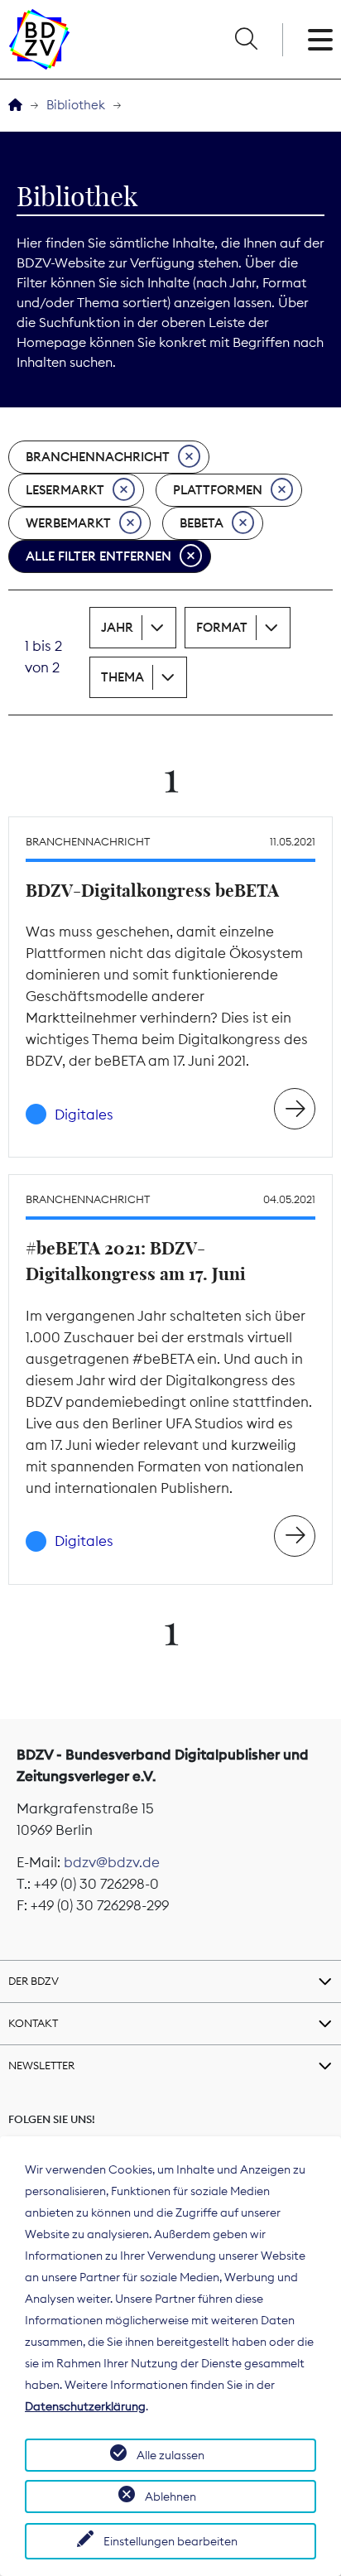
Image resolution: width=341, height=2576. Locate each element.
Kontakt (33, 2023)
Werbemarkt (68, 523)
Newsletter (41, 2065)
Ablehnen (170, 2497)
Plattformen (218, 490)
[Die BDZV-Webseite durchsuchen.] (246, 40)
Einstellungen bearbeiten (170, 2541)
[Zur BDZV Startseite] (15, 106)
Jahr (117, 627)
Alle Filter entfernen (98, 556)
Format (222, 627)
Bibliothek (76, 105)
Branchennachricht (98, 457)
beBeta (202, 523)
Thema (122, 677)
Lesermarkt (65, 490)
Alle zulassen (170, 2455)
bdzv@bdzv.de (112, 1862)
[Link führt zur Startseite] (39, 39)
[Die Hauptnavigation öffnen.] (320, 40)
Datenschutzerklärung (85, 2406)
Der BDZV (34, 1981)
